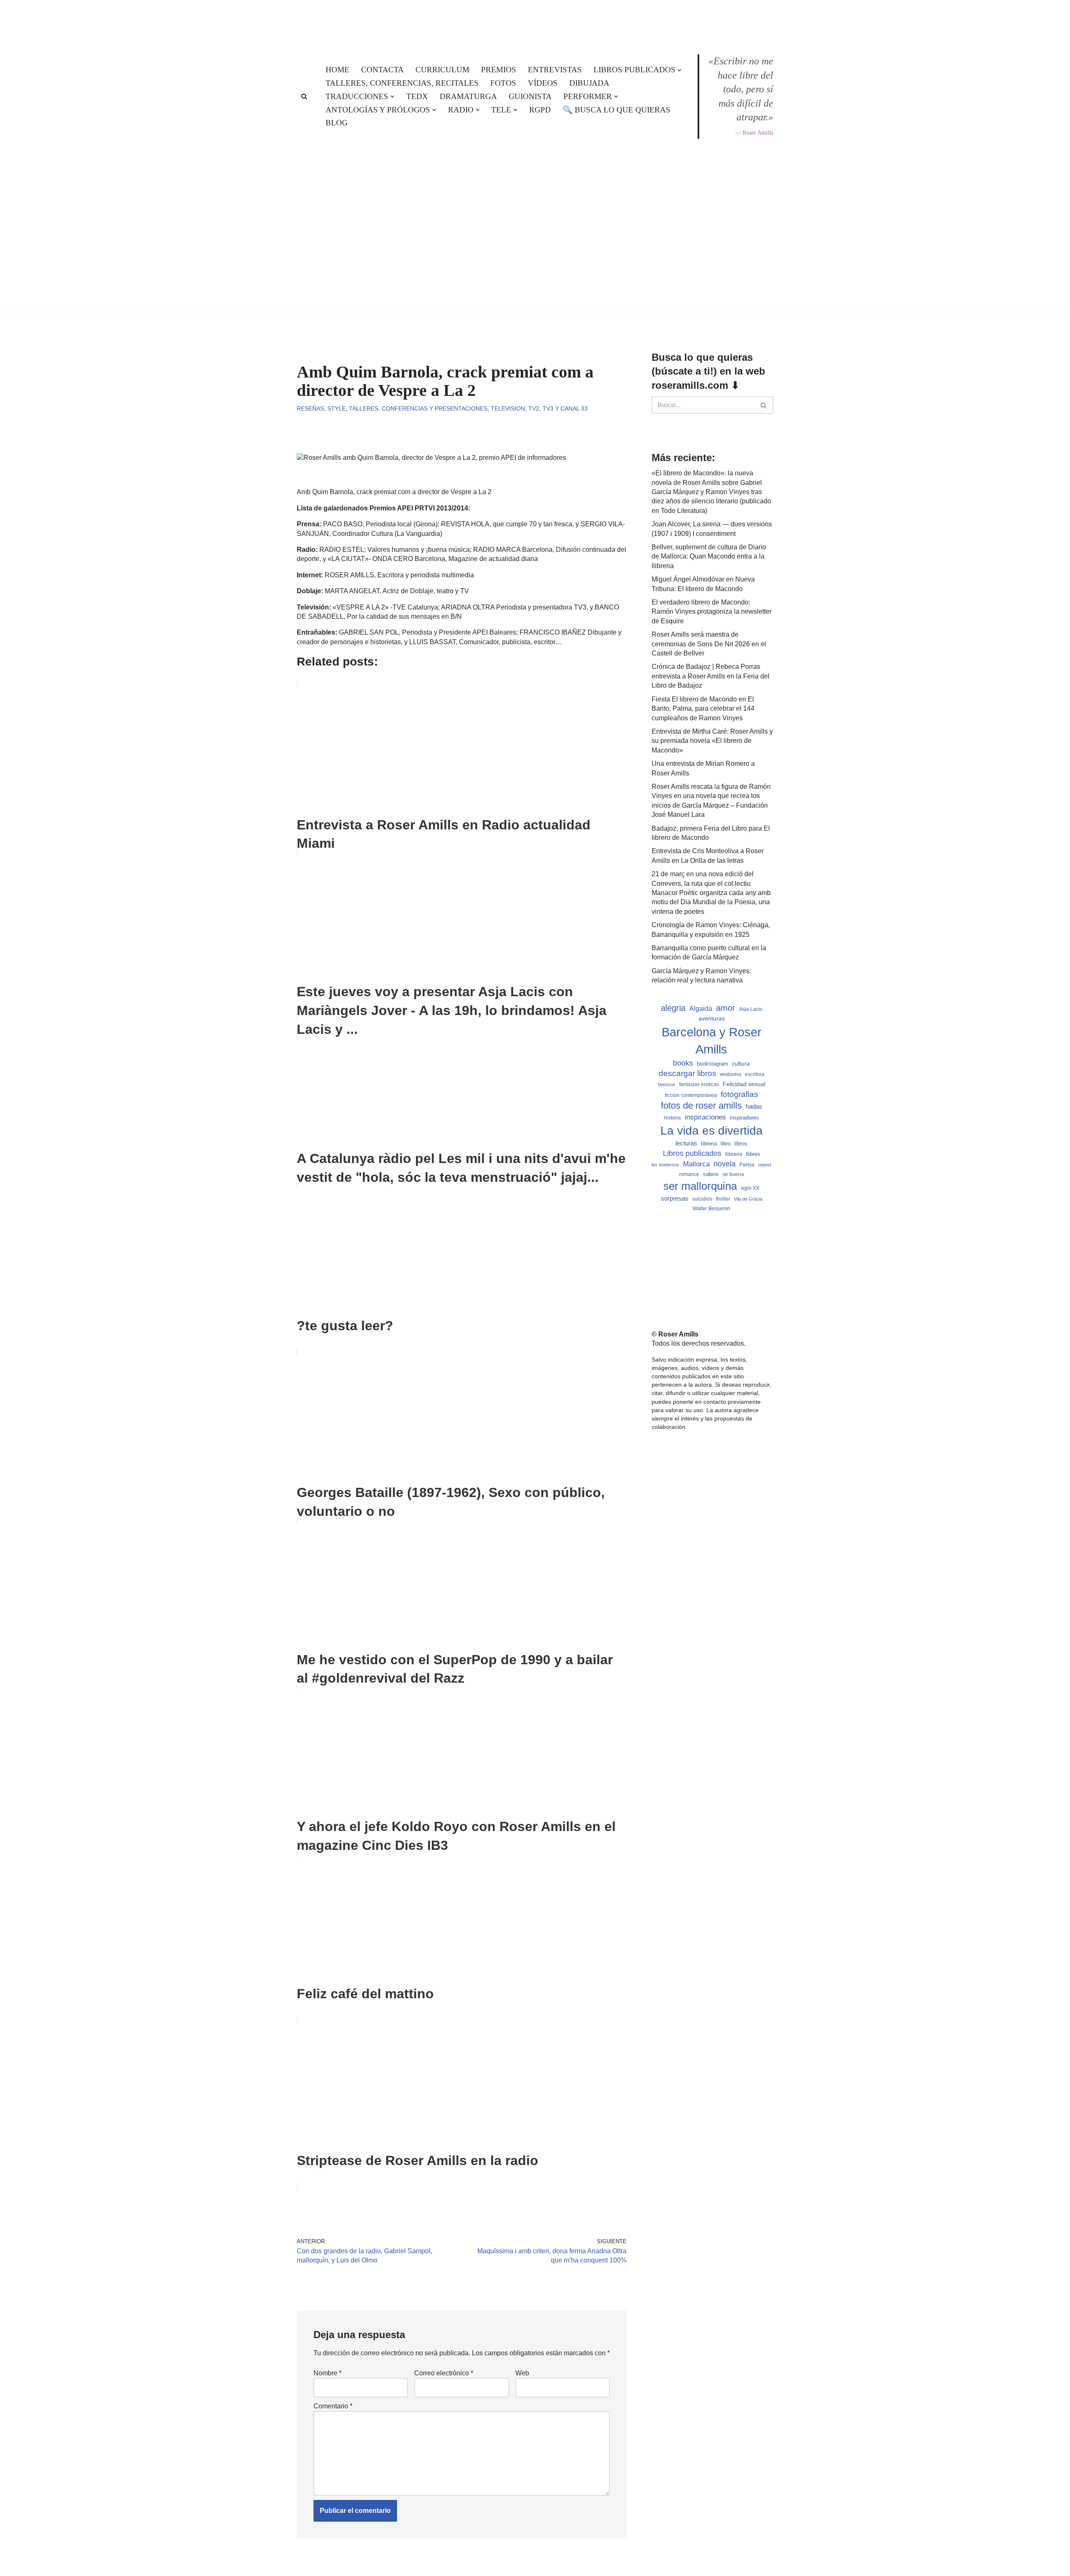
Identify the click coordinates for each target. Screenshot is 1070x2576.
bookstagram (712, 1064)
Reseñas (310, 408)
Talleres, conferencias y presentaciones (418, 408)
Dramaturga (468, 96)
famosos (667, 1084)
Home (338, 70)
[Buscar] (304, 96)
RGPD (540, 110)
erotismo (731, 1074)
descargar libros (688, 1073)
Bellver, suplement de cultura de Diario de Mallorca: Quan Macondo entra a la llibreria (709, 556)
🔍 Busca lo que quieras (617, 110)
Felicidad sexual (744, 1084)
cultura (741, 1064)
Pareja (747, 1164)
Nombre (327, 2373)
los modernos (665, 1165)
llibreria (734, 1154)
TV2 (534, 408)
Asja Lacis (751, 1009)
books (683, 1063)
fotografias (739, 1094)
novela (725, 1164)
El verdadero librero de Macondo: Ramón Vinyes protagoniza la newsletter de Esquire (712, 612)
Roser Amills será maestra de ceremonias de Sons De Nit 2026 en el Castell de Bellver (709, 644)
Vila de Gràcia (748, 1199)
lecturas (686, 1143)
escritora (755, 1074)
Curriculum (442, 70)
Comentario (333, 2406)
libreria (709, 1144)
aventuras (712, 1019)
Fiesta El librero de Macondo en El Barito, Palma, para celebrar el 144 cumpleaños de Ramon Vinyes (703, 709)
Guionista (530, 96)
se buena (733, 1174)
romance (689, 1174)
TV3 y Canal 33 (565, 408)
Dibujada (589, 83)
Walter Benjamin (711, 1209)
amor (726, 1008)
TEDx (417, 96)
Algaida (701, 1008)
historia (673, 1118)
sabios (711, 1174)
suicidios (702, 1199)
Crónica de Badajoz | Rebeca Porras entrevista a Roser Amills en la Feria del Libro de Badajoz (711, 676)
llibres (753, 1154)
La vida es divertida (712, 1131)
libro (726, 1144)
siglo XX (750, 1188)
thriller (723, 1199)
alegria (673, 1008)
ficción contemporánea (691, 1095)
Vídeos (543, 83)
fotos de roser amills (701, 1106)
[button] (680, 70)
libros (741, 1144)
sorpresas (675, 1199)
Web (522, 2373)
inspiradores (744, 1118)
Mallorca (696, 1164)
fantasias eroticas (699, 1084)
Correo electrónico (444, 2373)
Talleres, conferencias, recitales (402, 83)
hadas (754, 1107)
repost (765, 1165)
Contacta (382, 70)
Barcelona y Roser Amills (712, 1041)
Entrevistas (555, 70)
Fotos (503, 83)
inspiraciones (705, 1117)
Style (336, 408)
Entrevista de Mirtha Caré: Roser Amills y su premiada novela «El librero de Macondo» (712, 741)
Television (508, 408)
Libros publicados (692, 1153)
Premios (499, 70)
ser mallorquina (700, 1186)
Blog (337, 123)
